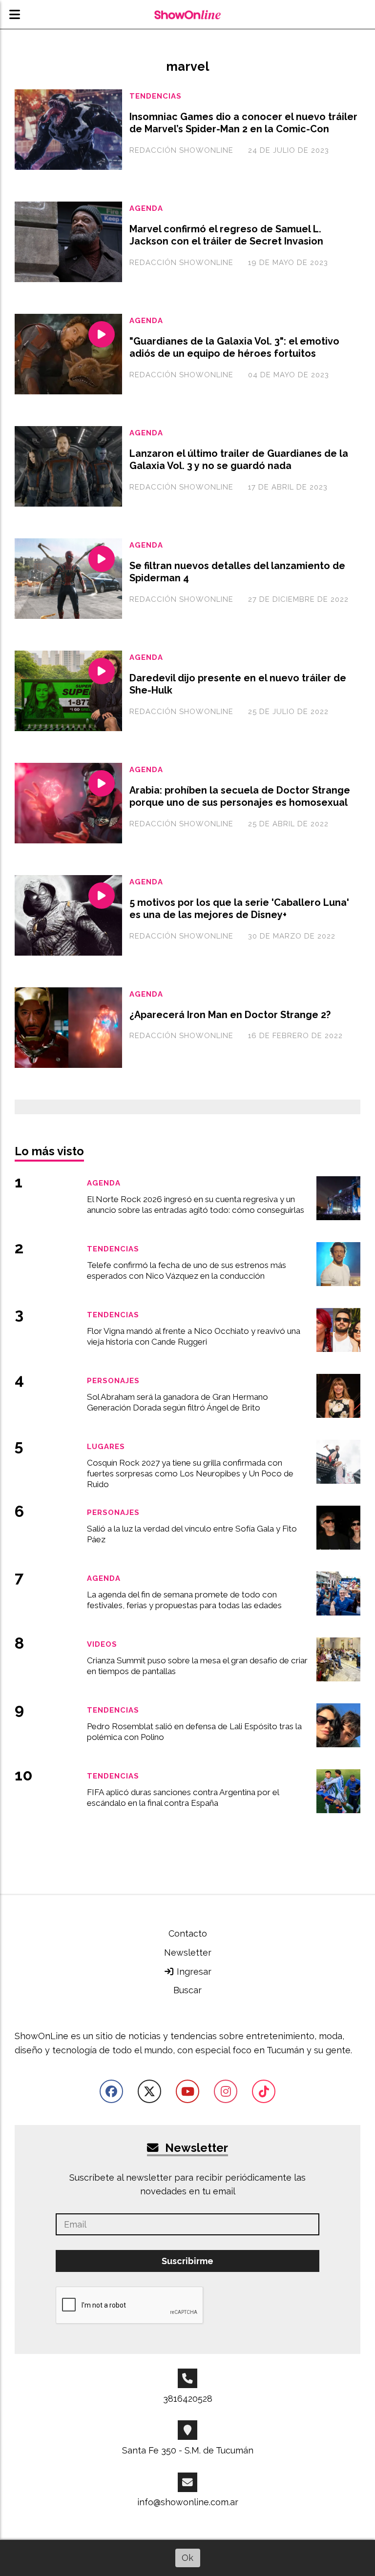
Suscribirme (187, 2261)
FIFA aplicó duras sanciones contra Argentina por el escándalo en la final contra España (183, 1798)
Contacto (188, 1933)
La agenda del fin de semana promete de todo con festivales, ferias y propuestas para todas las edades (184, 1600)
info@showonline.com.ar (188, 2502)
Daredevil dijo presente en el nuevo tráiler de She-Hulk (238, 684)
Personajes (113, 1380)
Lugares (106, 1446)
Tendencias (156, 96)
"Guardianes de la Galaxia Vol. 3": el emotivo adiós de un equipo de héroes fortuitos (234, 348)
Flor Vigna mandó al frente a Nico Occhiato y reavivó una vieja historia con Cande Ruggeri (194, 1336)
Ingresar (193, 1972)
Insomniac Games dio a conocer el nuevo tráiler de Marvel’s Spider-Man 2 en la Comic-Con (243, 123)
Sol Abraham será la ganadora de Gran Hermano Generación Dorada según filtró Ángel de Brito (177, 1402)
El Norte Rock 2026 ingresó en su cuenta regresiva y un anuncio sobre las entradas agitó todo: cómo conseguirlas (196, 1205)
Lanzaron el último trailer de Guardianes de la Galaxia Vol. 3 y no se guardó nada (239, 460)
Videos (102, 1644)
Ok (187, 2558)
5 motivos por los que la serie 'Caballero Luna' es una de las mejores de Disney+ (239, 909)
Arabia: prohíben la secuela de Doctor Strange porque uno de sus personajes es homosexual (240, 797)
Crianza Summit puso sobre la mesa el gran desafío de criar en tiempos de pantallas (197, 1666)
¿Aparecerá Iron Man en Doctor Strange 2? (230, 1015)
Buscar (187, 1990)
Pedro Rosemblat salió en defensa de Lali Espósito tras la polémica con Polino (194, 1732)
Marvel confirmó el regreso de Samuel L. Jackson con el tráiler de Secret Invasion (226, 235)
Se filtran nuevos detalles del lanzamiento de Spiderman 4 (237, 572)
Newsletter (188, 1952)
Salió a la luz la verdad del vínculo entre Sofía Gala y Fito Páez (192, 1534)
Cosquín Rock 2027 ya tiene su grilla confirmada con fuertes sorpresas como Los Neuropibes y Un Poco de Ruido (190, 1473)
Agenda (146, 208)
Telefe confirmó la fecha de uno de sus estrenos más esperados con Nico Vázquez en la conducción (187, 1270)
